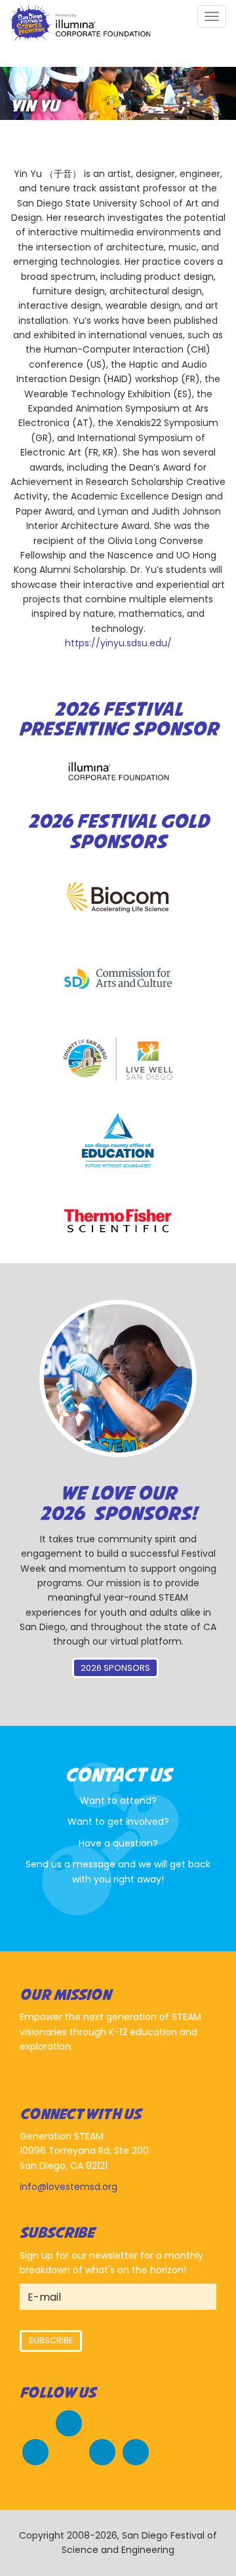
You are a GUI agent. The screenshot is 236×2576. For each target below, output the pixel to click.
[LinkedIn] (136, 2450)
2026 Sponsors (115, 1668)
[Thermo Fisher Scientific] (118, 1221)
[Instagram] (102, 2450)
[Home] (80, 24)
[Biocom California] (118, 898)
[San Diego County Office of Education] (118, 1140)
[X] (35, 2450)
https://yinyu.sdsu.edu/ (118, 643)
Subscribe (51, 2340)
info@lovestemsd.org (69, 2187)
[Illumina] (118, 771)
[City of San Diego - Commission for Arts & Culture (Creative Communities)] (118, 979)
